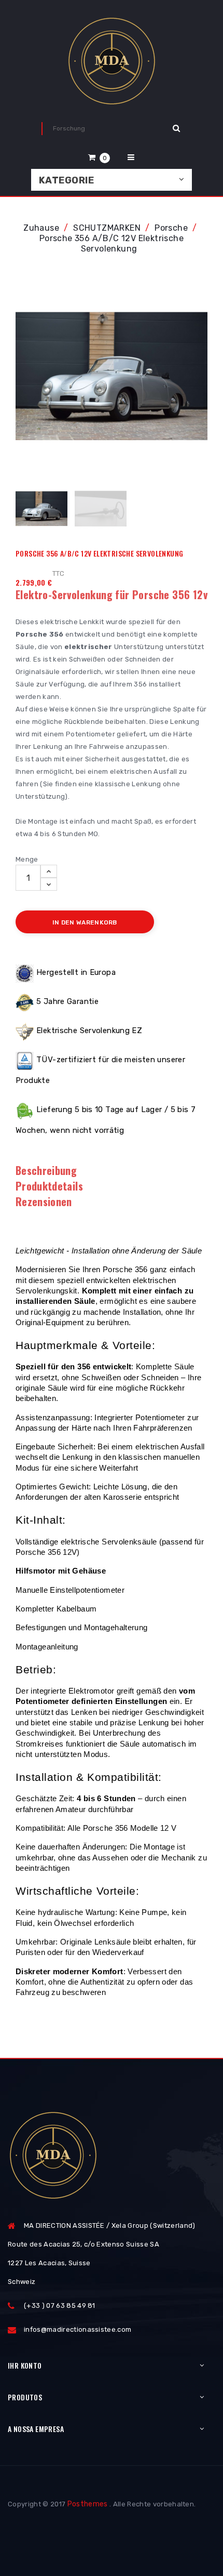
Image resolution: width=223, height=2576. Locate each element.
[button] (99, 157)
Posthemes (88, 2504)
